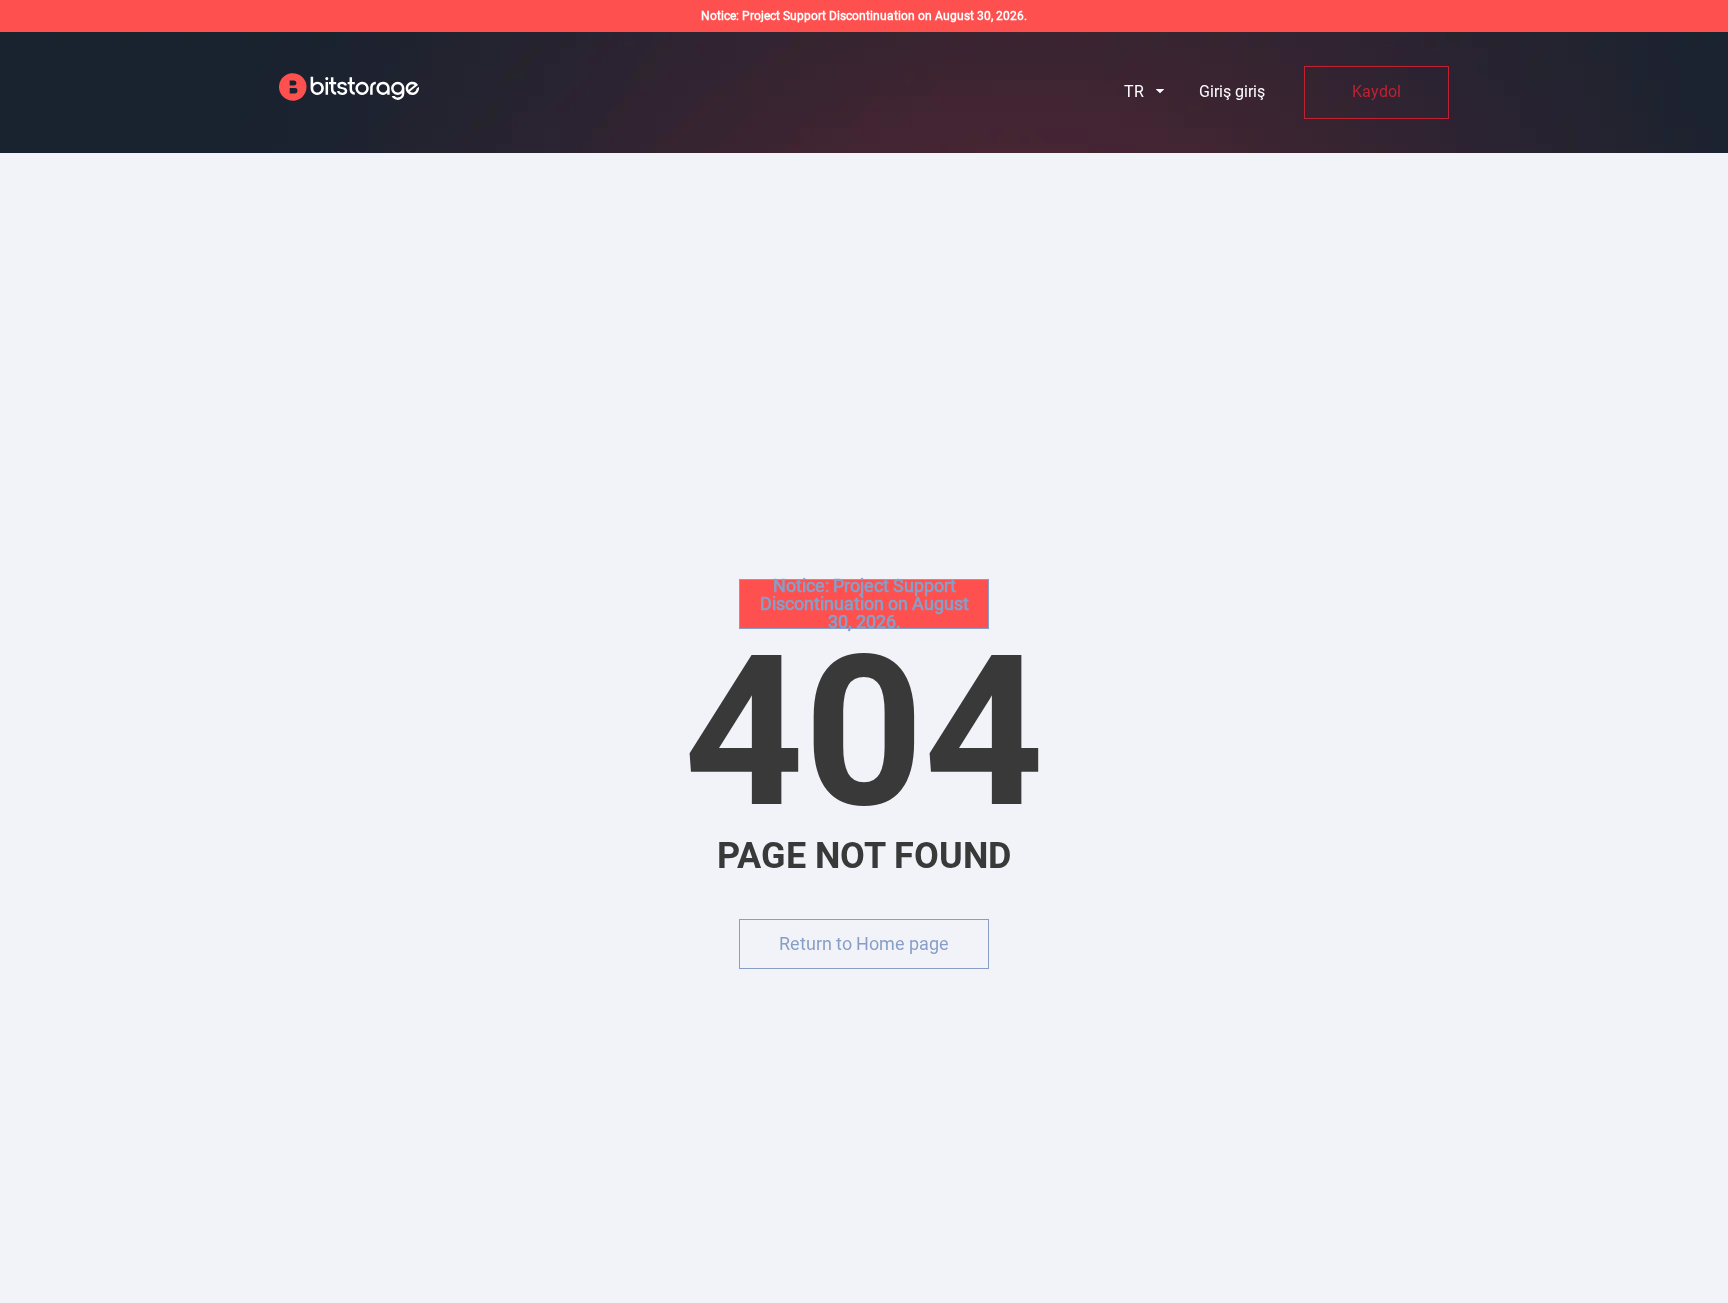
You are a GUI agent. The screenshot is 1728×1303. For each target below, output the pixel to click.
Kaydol (1376, 91)
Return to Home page (864, 943)
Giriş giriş (1232, 92)
